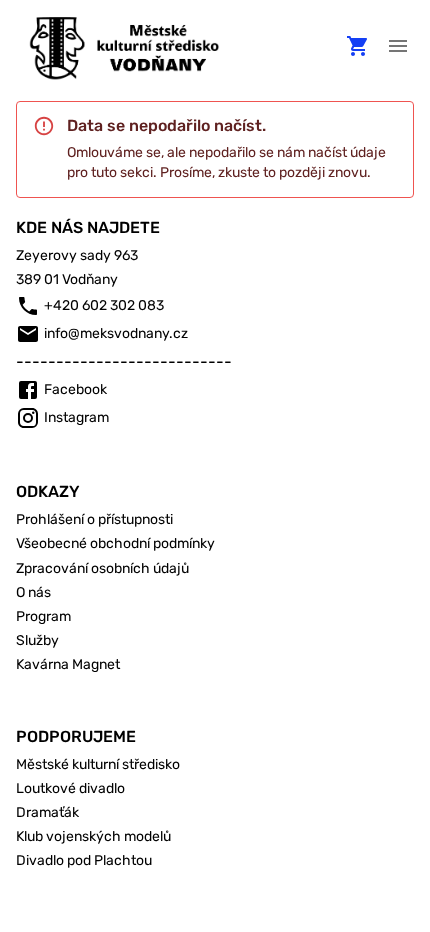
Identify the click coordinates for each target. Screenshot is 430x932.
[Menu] (398, 46)
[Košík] (358, 46)
